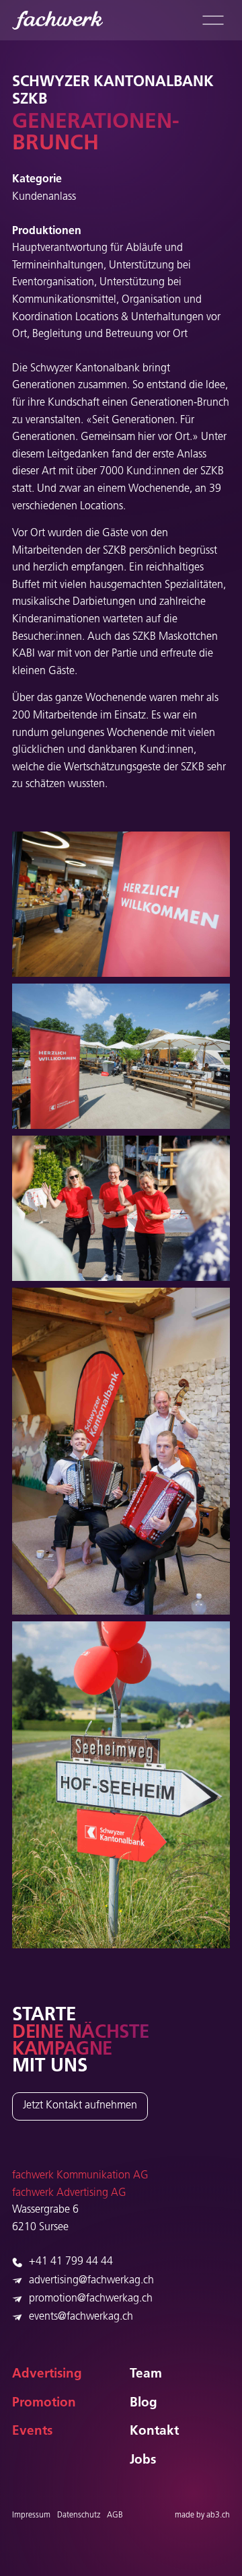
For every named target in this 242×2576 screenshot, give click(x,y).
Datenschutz (79, 2515)
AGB (115, 2515)
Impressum (31, 2515)
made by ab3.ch (202, 2515)
